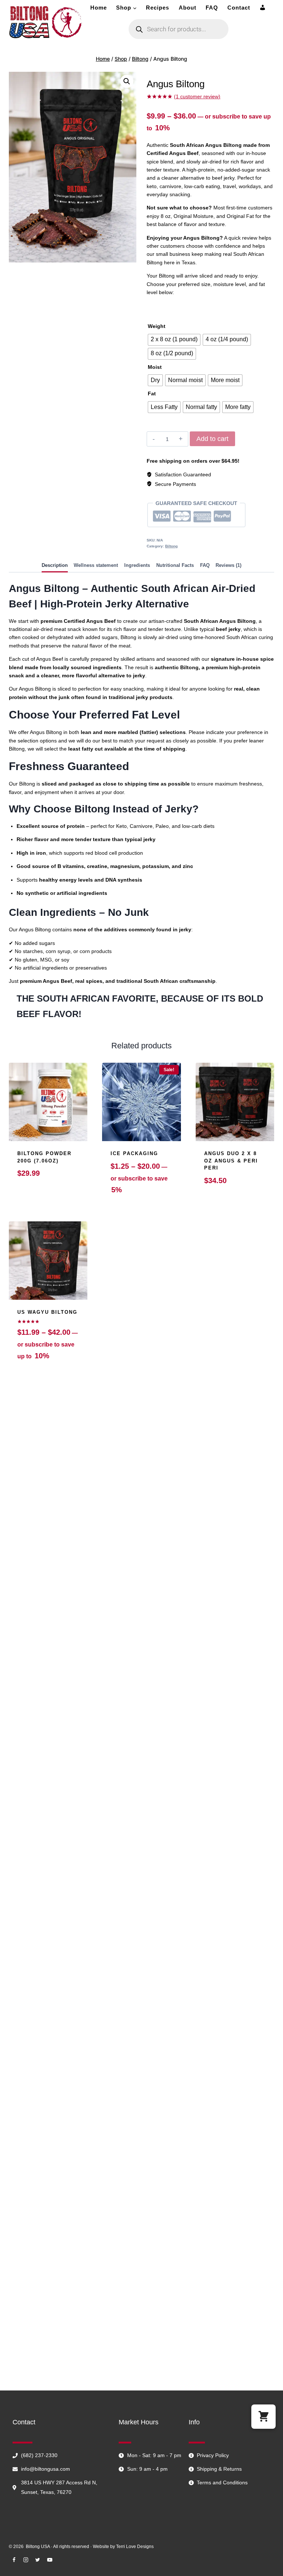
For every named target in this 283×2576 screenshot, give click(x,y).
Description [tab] (55, 565)
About (188, 8)
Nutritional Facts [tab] (175, 565)
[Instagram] (26, 2560)
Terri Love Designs (135, 2547)
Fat (152, 394)
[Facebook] (14, 2560)
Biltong (171, 546)
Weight (157, 326)
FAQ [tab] (205, 565)
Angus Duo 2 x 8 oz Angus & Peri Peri (231, 1161)
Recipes (158, 8)
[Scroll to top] (266, 2570)
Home (99, 8)
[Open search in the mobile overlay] (179, 29)
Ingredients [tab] (137, 565)
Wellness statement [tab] (96, 565)
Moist (155, 367)
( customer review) (197, 96)
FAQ (212, 8)
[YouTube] (50, 2560)
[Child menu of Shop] (127, 8)
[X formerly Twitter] (38, 2560)
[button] (127, 81)
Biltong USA (38, 2547)
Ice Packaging (134, 1153)
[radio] (174, 340)
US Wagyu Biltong (47, 1312)
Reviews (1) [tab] (228, 565)
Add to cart (212, 439)
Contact (239, 8)
